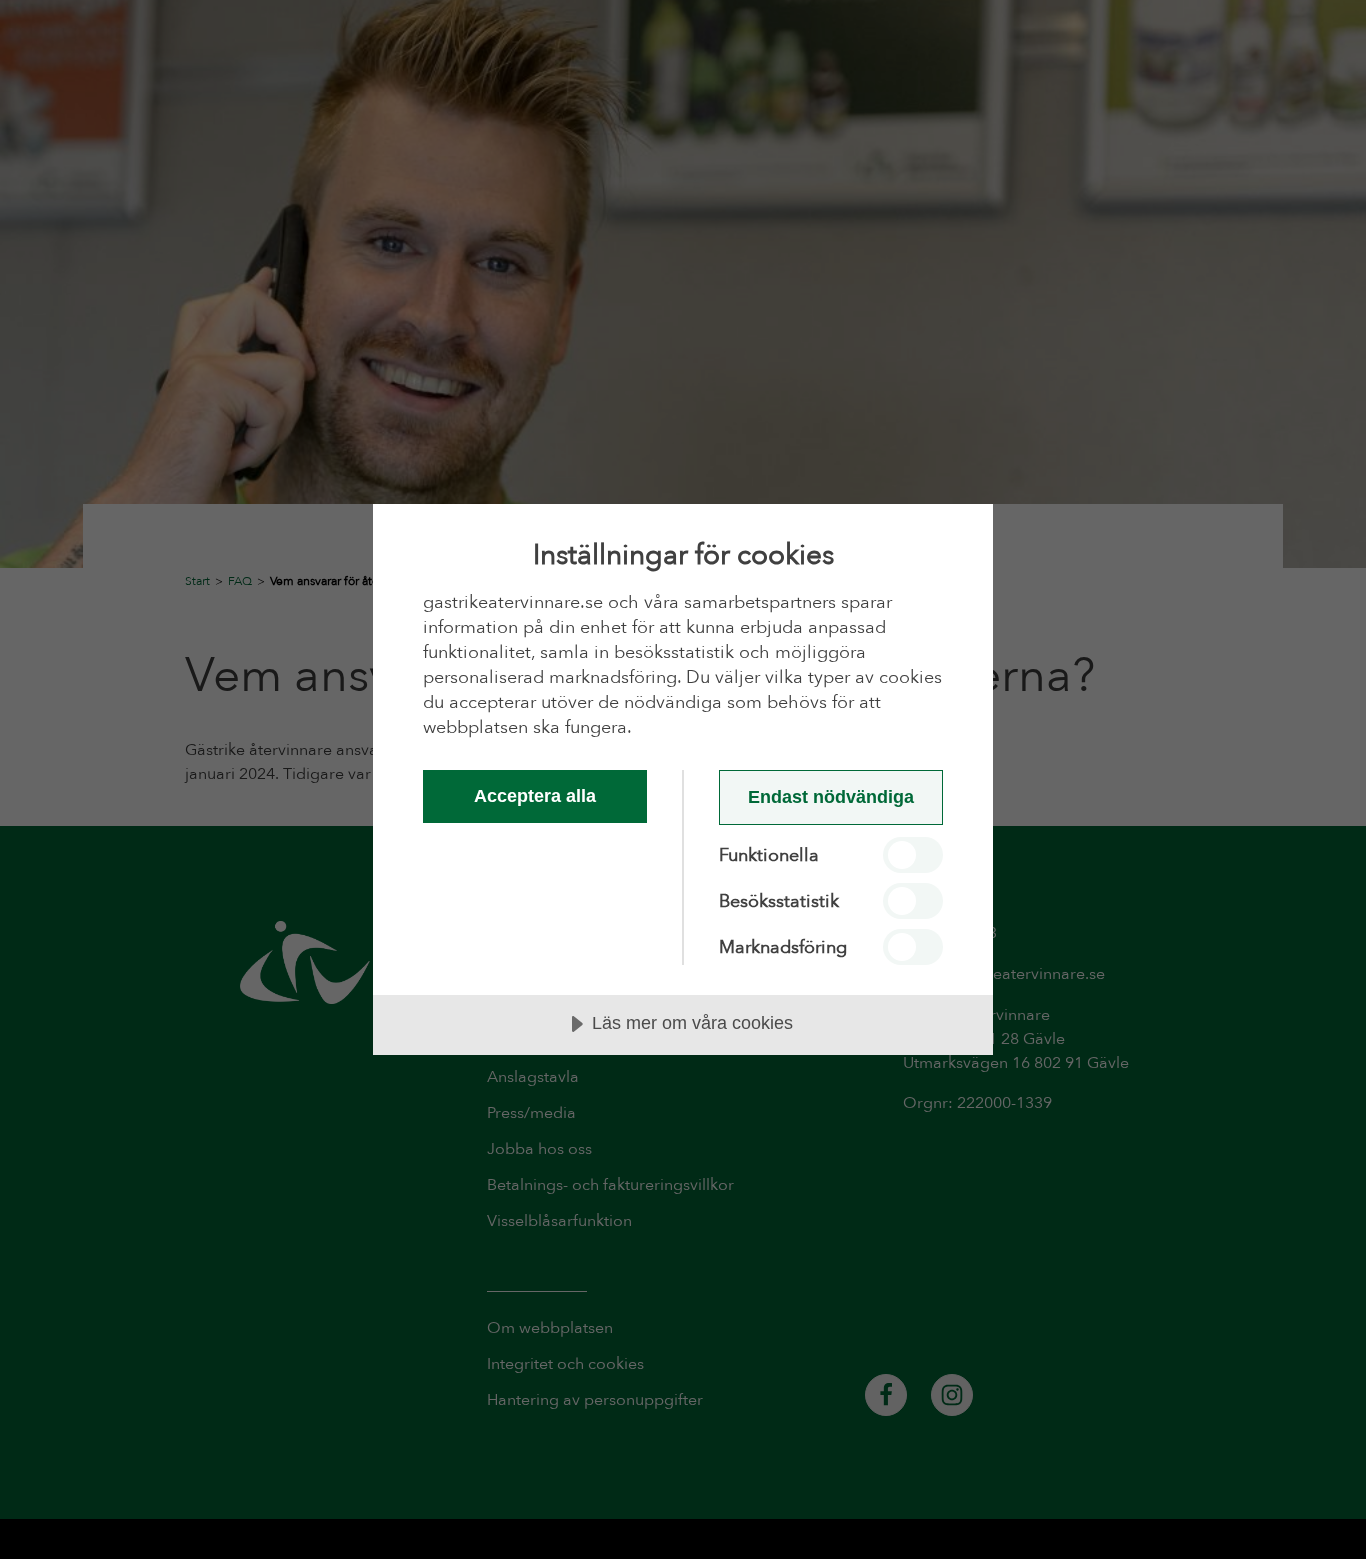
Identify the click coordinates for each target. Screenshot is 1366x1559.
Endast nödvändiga (831, 797)
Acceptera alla (535, 796)
